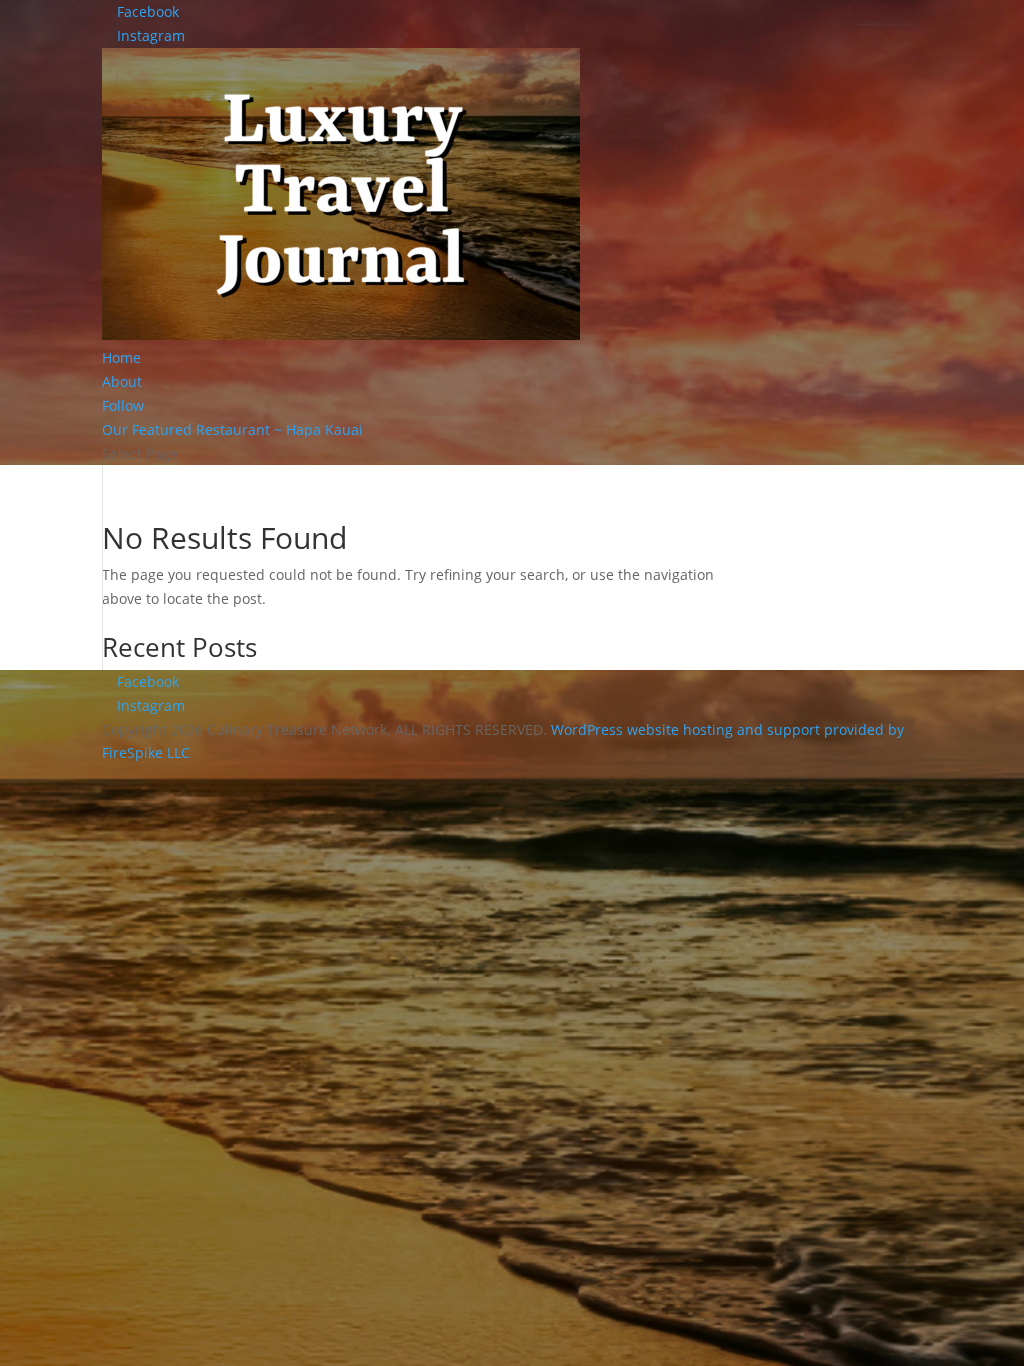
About (122, 381)
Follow (123, 405)
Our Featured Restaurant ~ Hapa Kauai (232, 429)
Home (121, 357)
